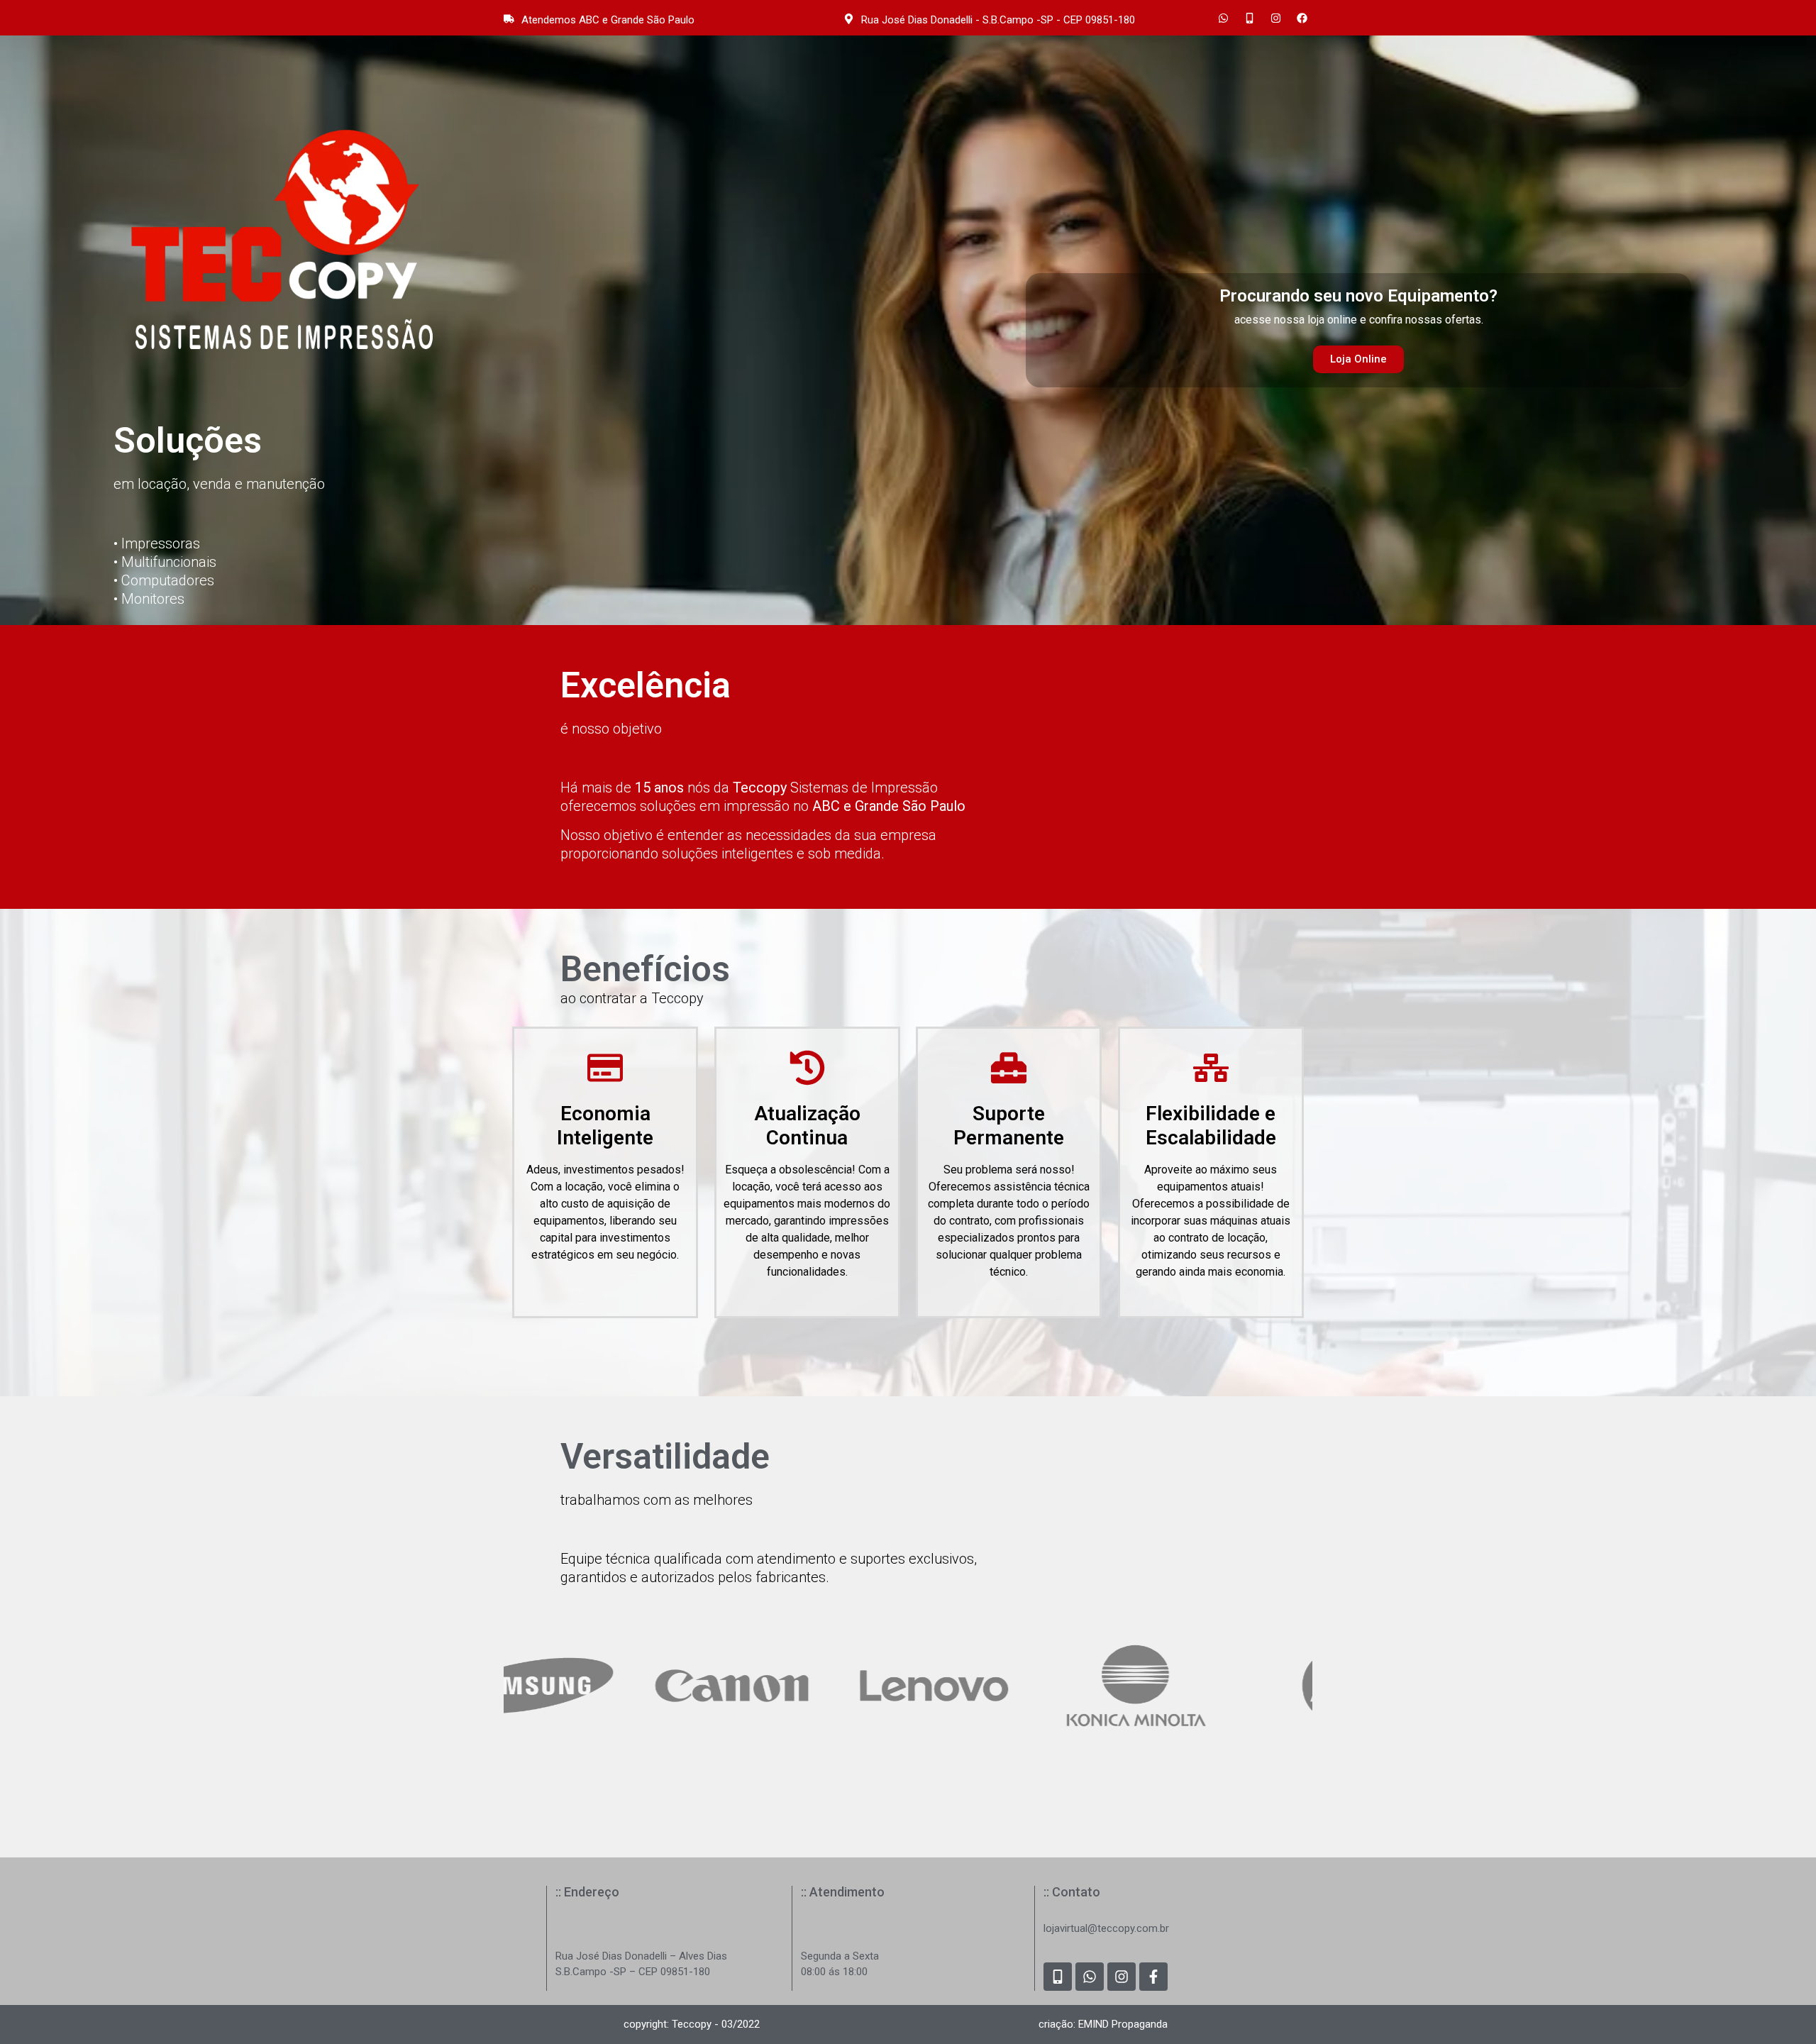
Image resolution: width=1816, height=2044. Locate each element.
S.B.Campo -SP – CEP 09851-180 (633, 1972)
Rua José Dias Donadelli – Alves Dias (641, 1956)
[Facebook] (1302, 18)
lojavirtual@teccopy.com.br (1106, 1928)
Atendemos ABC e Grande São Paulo (608, 20)
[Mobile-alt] (1249, 18)
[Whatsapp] (1223, 18)
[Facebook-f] (1153, 1977)
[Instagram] (1275, 18)
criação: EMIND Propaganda (1103, 2024)
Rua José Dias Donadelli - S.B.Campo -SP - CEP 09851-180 (998, 20)
